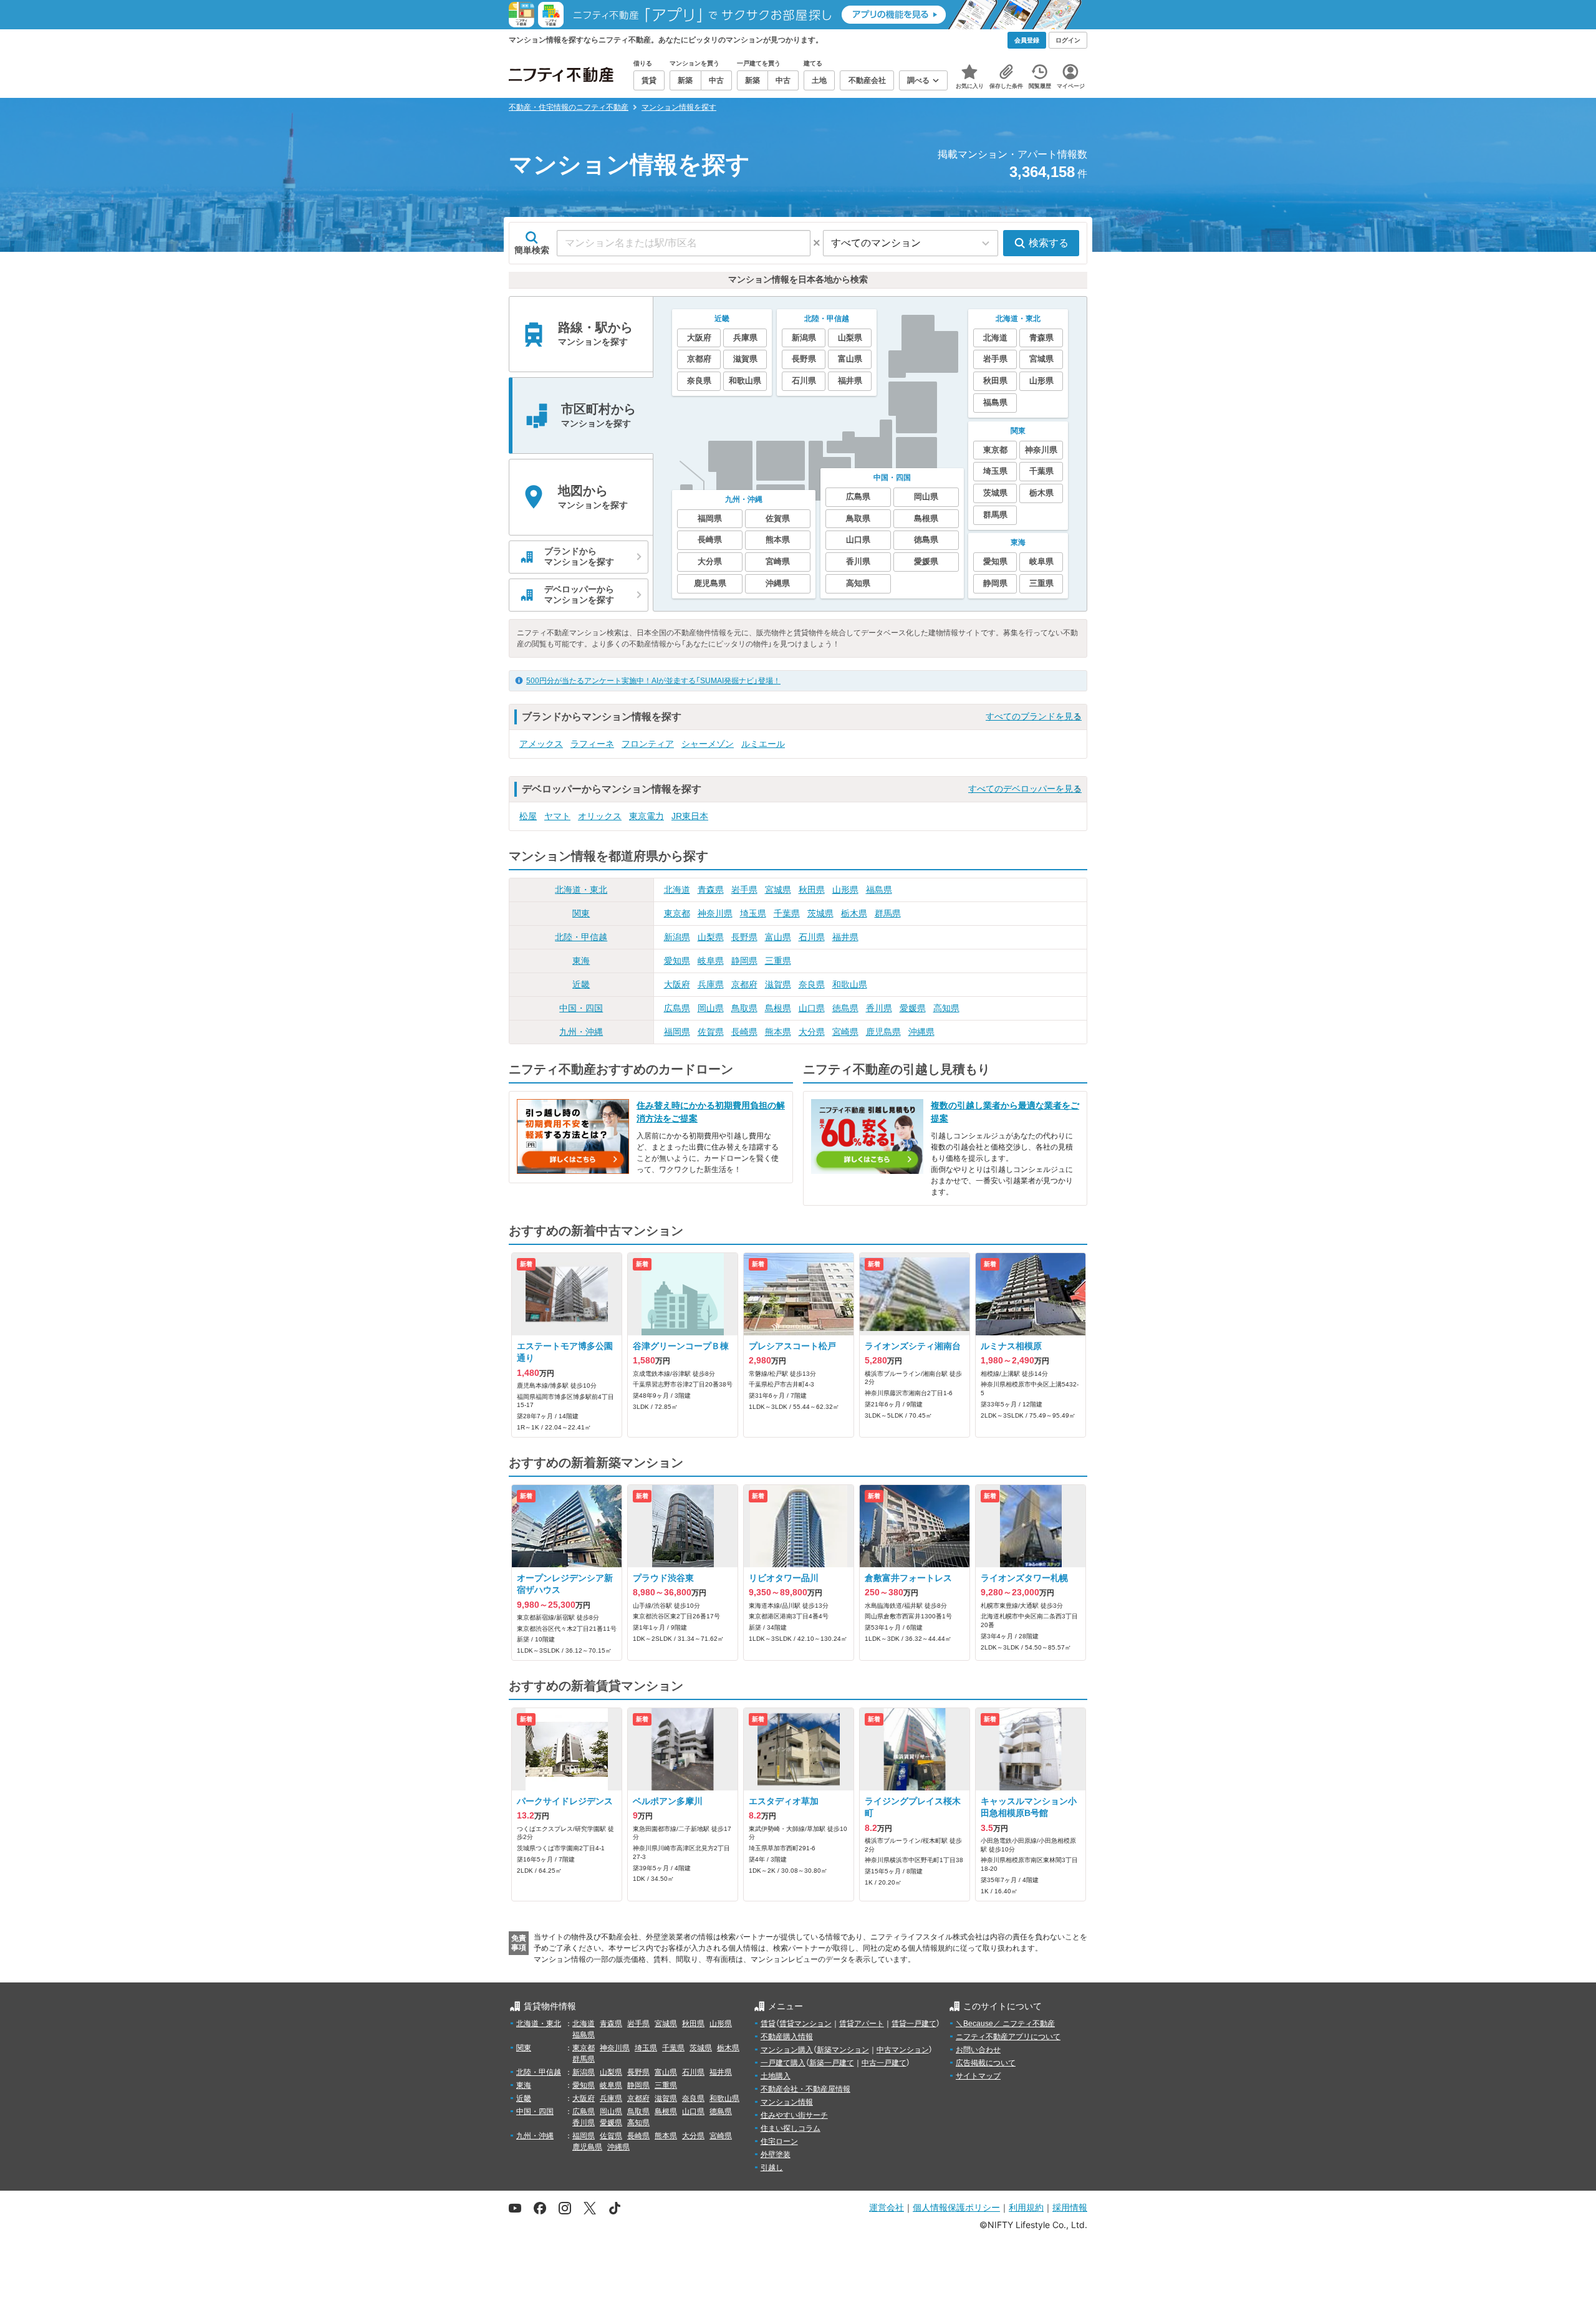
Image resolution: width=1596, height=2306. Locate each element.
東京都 (677, 913)
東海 (581, 961)
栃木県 (854, 913)
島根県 (778, 1008)
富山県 (778, 937)
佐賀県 (711, 1032)
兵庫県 (711, 984)
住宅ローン (779, 2141)
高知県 (946, 1008)
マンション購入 (787, 2050)
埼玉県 (753, 913)
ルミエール (763, 744)
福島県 (879, 890)
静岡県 (744, 961)
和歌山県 (850, 984)
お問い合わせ (978, 2050)
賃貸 (768, 2024)
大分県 (812, 1032)
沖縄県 (921, 1032)
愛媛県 (913, 1008)
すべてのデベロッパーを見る (1025, 789)
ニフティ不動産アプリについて (1008, 2037)
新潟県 (677, 937)
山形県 (845, 890)
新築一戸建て (832, 2063)
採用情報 (1070, 2207)
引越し (772, 2168)
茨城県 (820, 913)
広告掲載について (986, 2063)
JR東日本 (690, 816)
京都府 (744, 984)
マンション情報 (787, 2102)
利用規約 (1026, 2207)
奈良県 (812, 984)
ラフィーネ (592, 744)
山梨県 (711, 937)
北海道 (677, 890)
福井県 (845, 937)
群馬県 (888, 913)
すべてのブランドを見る (1034, 716)
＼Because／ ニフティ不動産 (1005, 2024)
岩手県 (744, 890)
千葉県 (787, 913)
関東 (581, 913)
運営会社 (887, 2207)
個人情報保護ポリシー (956, 2207)
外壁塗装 (776, 2155)
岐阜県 (711, 961)
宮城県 (778, 890)
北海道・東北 (581, 890)
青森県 (711, 890)
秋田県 (812, 890)
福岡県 (677, 1032)
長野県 (744, 937)
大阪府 (677, 984)
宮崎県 (845, 1032)
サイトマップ (978, 2076)
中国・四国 (581, 1008)
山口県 (812, 1008)
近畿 (581, 984)
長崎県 (744, 1032)
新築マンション (843, 2050)
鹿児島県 (883, 1032)
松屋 (528, 816)
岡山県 (711, 1008)
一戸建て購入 (783, 2063)
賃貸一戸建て (914, 2024)
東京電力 (647, 816)
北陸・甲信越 (581, 937)
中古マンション (903, 2050)
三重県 (778, 961)
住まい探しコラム (791, 2128)
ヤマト (557, 816)
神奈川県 (715, 913)
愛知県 (677, 961)
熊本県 (778, 1032)
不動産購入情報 (787, 2037)
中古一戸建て (884, 2063)
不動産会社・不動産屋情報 (805, 2089)
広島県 (677, 1008)
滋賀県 (778, 984)
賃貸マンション (805, 2024)
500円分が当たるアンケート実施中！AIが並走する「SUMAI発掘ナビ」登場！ (653, 681)
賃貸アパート (862, 2024)
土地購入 (776, 2076)
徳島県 (845, 1008)
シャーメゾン (708, 744)
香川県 (879, 1008)
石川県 (812, 937)
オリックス (600, 816)
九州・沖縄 (581, 1032)
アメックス (541, 744)
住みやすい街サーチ (794, 2115)
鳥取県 (744, 1008)
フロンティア (648, 744)
